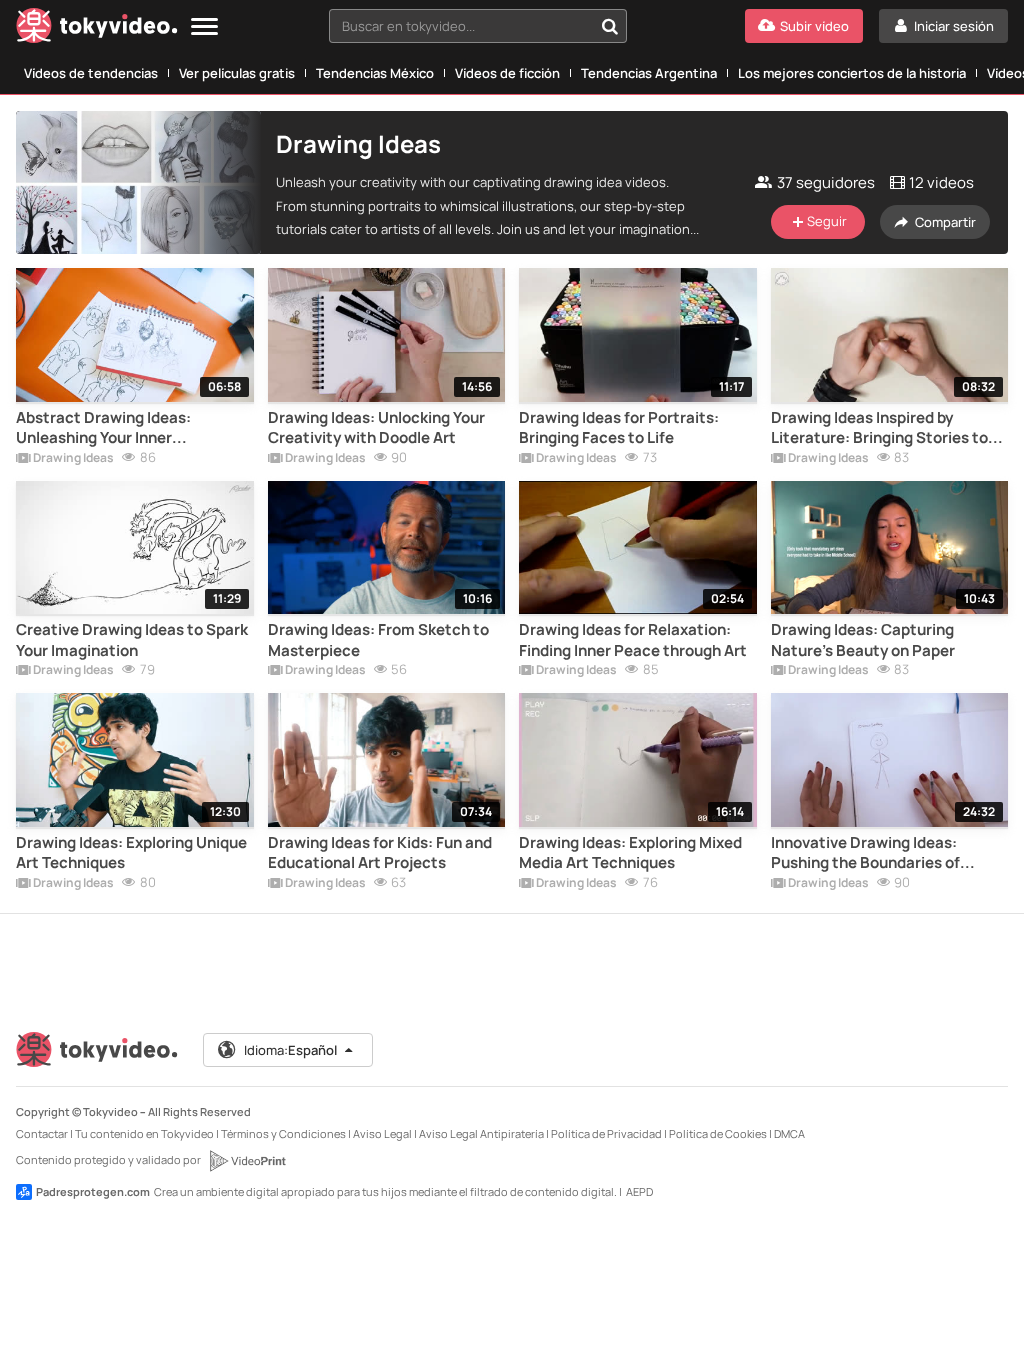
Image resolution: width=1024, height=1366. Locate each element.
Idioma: (290, 1050)
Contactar (42, 1133)
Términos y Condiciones (283, 1133)
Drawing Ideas (72, 459)
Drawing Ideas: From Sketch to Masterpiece (378, 640)
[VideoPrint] (247, 1161)
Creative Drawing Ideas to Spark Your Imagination (132, 640)
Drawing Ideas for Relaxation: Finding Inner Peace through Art (633, 640)
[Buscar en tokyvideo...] (610, 26)
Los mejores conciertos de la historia (852, 73)
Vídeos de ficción (507, 73)
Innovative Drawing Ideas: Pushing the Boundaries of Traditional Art (865, 853)
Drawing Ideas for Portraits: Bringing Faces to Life (619, 428)
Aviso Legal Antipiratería (481, 1133)
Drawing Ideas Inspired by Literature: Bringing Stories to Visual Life (879, 428)
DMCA (789, 1133)
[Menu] (204, 27)
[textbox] (461, 26)
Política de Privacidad (606, 1133)
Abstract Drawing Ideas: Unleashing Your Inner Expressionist (103, 428)
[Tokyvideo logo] (97, 29)
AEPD (639, 1191)
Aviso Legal (382, 1133)
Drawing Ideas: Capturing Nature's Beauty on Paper (863, 640)
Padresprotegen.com (93, 1191)
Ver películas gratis (237, 73)
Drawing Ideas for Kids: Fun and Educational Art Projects (380, 853)
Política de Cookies (718, 1133)
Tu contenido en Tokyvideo (144, 1133)
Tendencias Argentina (649, 73)
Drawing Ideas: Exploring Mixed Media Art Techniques (630, 853)
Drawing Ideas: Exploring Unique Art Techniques (131, 853)
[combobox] (478, 26)
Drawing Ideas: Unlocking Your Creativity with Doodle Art (376, 428)
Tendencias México (375, 73)
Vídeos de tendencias (91, 73)
